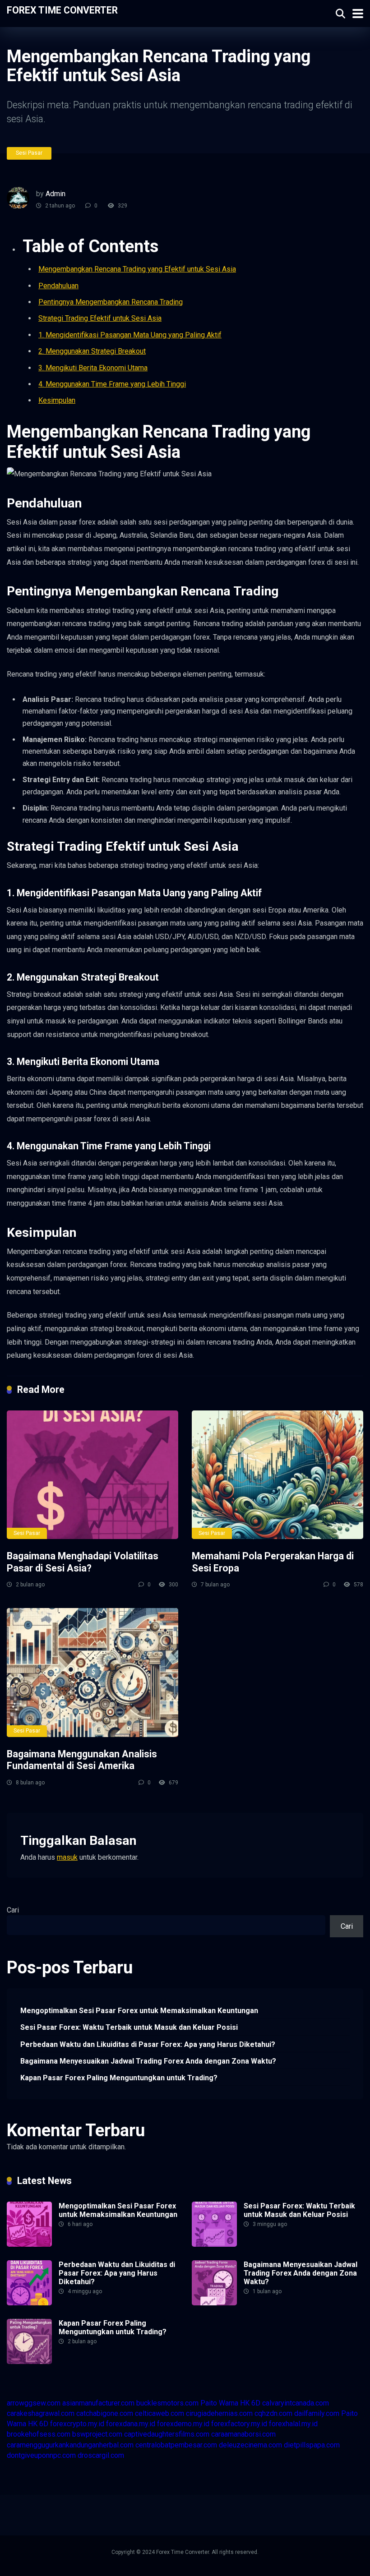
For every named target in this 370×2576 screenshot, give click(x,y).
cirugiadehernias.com (219, 2413)
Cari (13, 1910)
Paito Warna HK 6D (230, 2403)
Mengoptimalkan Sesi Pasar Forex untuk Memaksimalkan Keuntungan (139, 2011)
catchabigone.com (105, 2413)
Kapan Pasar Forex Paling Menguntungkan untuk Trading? (119, 2078)
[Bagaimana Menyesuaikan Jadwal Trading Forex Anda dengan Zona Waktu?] (214, 2303)
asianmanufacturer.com (98, 2403)
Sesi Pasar (29, 153)
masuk (67, 1857)
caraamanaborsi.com (243, 2434)
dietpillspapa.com (312, 2445)
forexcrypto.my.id (77, 2424)
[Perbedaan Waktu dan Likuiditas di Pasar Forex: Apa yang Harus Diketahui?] (29, 2303)
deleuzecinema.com (250, 2445)
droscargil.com (101, 2455)
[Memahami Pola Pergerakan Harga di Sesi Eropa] (277, 1475)
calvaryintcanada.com (296, 2403)
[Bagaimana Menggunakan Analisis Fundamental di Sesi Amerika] (92, 1672)
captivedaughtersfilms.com (167, 2434)
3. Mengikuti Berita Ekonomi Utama (93, 368)
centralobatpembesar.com (176, 2445)
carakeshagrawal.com (41, 2413)
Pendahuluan (58, 286)
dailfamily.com (317, 2413)
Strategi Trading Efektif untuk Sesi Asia (100, 318)
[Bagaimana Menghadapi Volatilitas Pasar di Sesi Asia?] (92, 1475)
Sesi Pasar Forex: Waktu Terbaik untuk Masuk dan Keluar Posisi (129, 2027)
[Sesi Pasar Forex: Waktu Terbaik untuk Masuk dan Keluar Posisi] (214, 2244)
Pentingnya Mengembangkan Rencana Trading (111, 302)
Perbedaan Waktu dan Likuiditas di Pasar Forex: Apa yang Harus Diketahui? (148, 2044)
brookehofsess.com (39, 2434)
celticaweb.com (160, 2413)
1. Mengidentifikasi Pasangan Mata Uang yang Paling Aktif (130, 335)
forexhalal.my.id (293, 2424)
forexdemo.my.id (183, 2424)
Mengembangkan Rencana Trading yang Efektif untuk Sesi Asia (137, 269)
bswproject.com (97, 2434)
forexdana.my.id (131, 2424)
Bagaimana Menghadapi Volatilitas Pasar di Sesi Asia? (83, 1562)
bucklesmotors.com (167, 2403)
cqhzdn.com (273, 2413)
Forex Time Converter (62, 10)
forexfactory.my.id (239, 2424)
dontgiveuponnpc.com (41, 2455)
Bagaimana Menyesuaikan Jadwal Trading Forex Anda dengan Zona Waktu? (148, 2061)
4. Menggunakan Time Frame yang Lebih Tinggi (112, 384)
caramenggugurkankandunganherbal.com (70, 2445)
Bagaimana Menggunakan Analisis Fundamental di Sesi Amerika (82, 1760)
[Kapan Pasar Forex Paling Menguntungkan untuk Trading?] (29, 2362)
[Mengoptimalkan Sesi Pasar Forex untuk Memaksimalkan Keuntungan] (29, 2244)
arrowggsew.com (34, 2403)
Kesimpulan (57, 400)
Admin (55, 194)
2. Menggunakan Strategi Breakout (92, 351)
